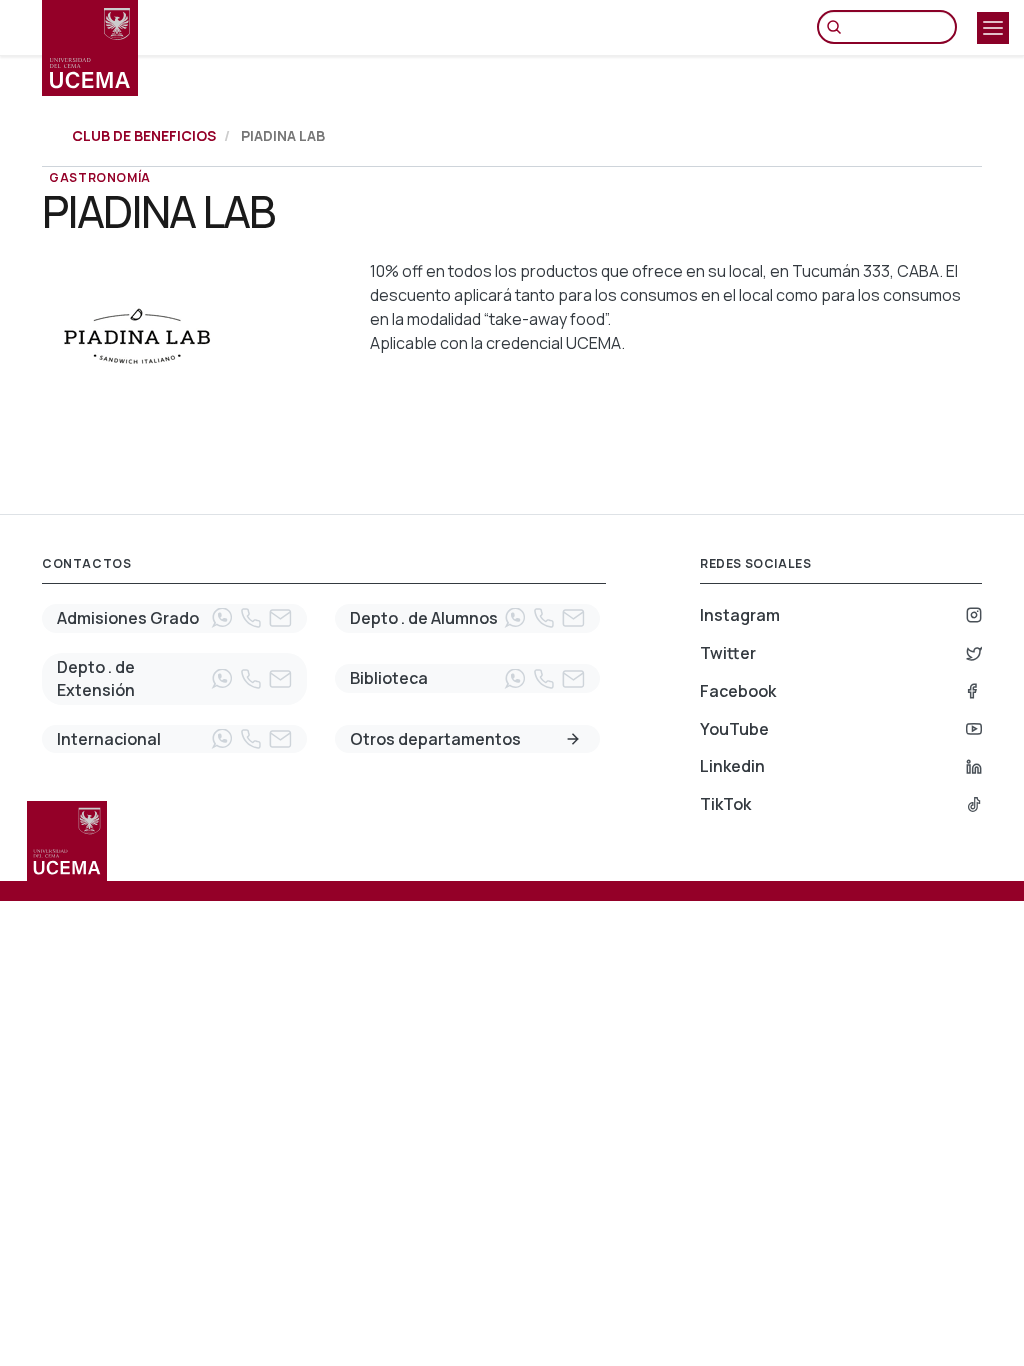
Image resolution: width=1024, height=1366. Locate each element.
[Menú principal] (993, 28)
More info (573, 739)
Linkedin (732, 766)
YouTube (734, 729)
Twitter (728, 653)
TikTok (725, 804)
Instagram (740, 615)
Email (280, 618)
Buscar (839, 27)
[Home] (90, 48)
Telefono (251, 618)
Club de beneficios (144, 135)
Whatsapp (222, 618)
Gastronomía (100, 177)
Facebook (738, 691)
